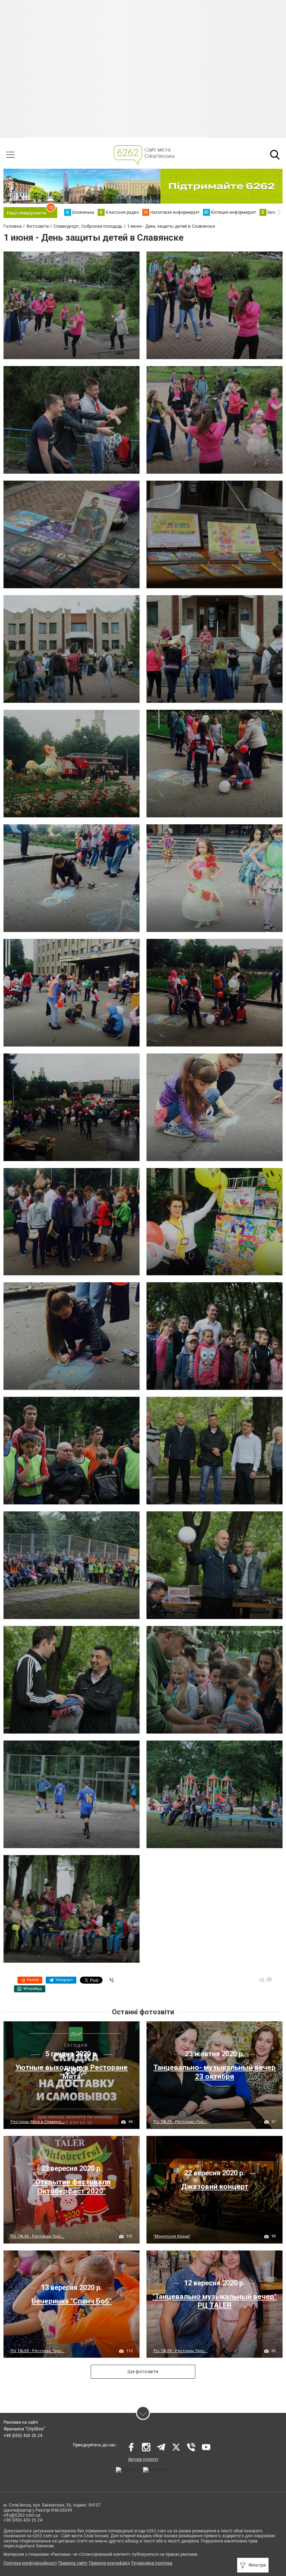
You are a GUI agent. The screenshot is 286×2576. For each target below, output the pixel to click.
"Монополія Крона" (172, 2236)
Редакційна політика (152, 2563)
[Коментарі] (269, 1979)
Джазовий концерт (215, 2187)
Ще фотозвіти (143, 2371)
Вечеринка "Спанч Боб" (71, 2301)
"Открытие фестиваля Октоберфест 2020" (72, 2186)
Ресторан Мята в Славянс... (37, 2122)
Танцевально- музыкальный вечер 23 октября (214, 2072)
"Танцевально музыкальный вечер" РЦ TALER (214, 2301)
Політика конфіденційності (30, 2563)
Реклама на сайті (21, 2422)
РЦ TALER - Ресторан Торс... (37, 2236)
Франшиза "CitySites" (24, 2429)
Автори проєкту (143, 2459)
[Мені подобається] (262, 1979)
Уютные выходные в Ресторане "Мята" (71, 2072)
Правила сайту (73, 2563)
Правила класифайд (109, 2563)
